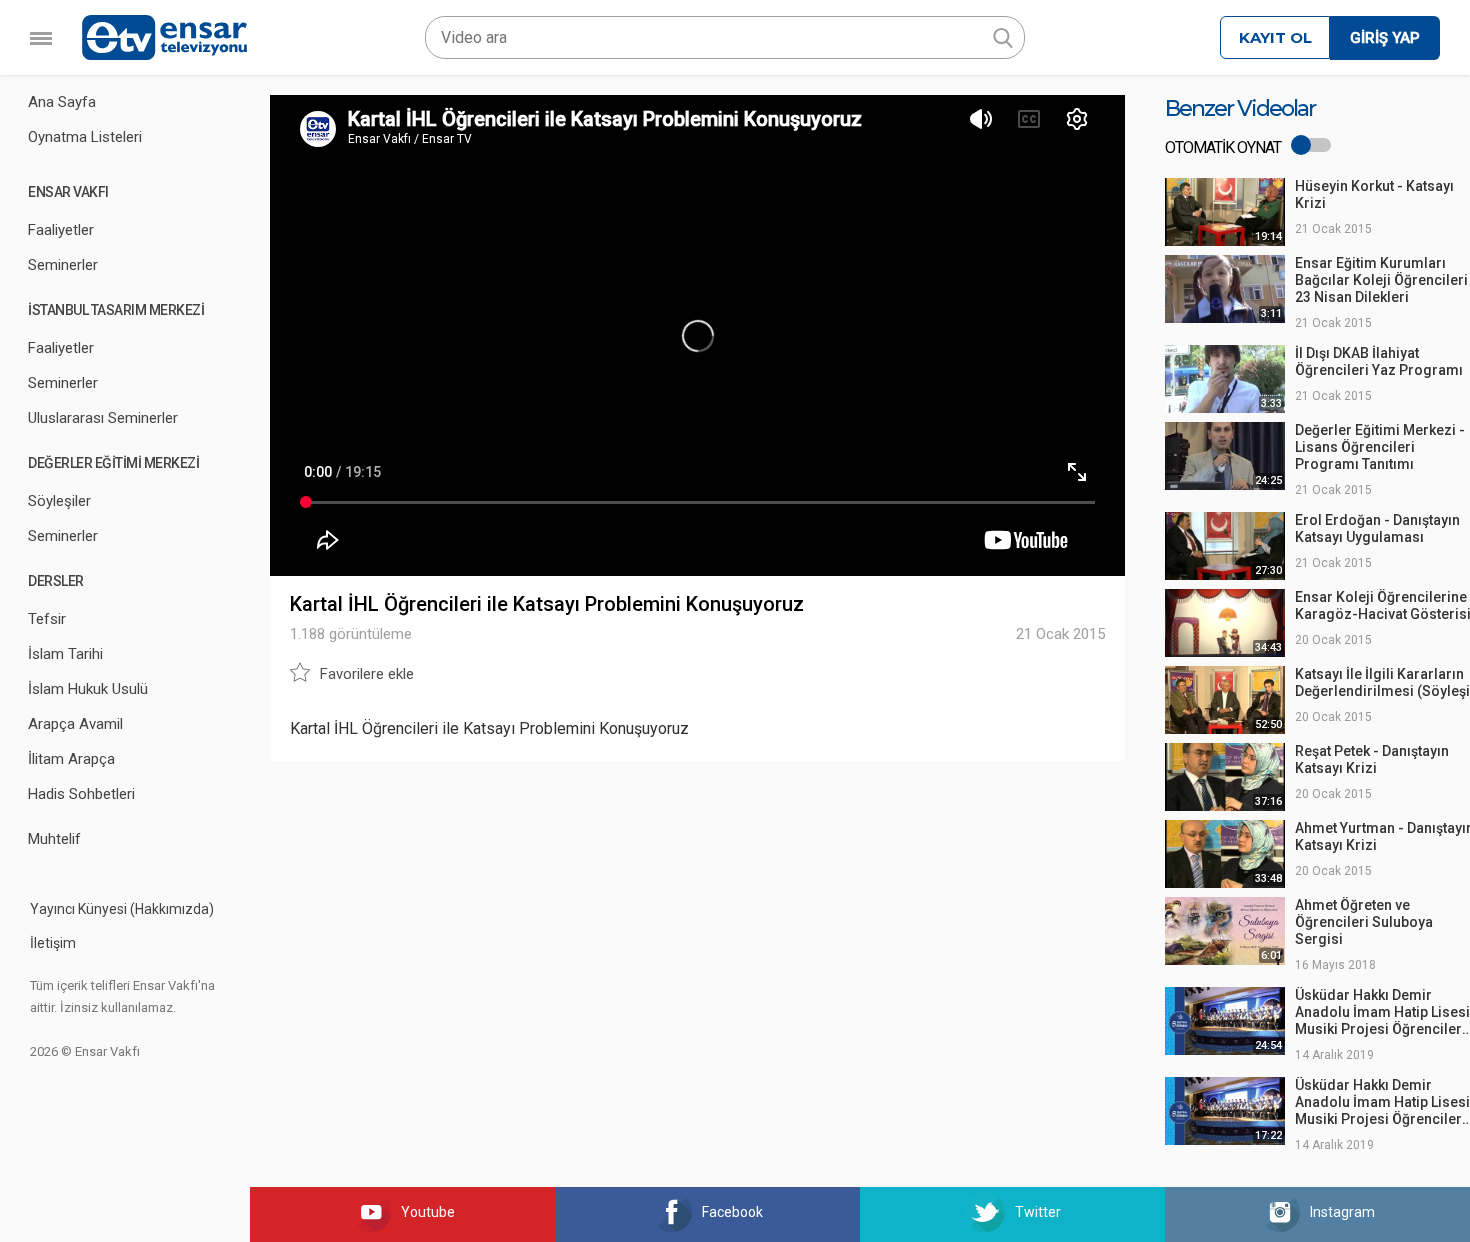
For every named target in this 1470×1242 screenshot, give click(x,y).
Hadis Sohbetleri (81, 794)
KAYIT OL (1275, 37)
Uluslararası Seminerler (103, 418)
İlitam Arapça (71, 759)
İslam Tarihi (65, 654)
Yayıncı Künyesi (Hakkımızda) (122, 909)
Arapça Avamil (75, 724)
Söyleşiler (59, 501)
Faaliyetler (61, 230)
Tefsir (47, 619)
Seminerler (63, 265)
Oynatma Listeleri (85, 137)
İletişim (53, 943)
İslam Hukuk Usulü (88, 689)
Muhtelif (54, 839)
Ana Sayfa (62, 102)
